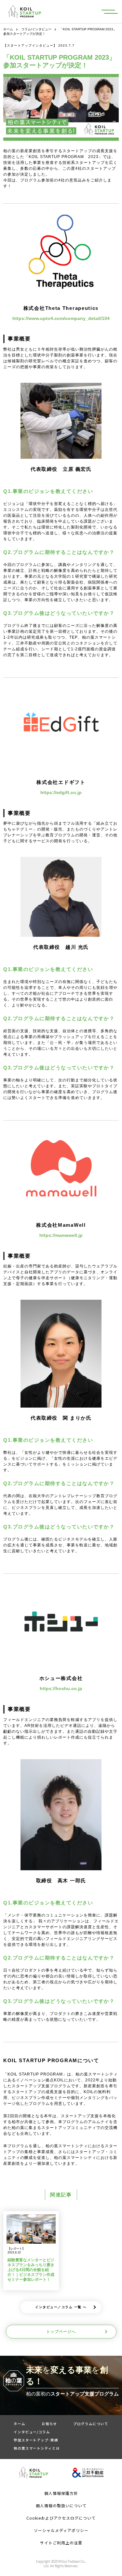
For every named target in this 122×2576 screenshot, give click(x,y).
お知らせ (49, 2424)
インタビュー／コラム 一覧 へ (61, 2307)
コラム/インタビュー (36, 29)
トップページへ (61, 2332)
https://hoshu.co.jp (61, 1688)
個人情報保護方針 (61, 2493)
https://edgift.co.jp (61, 792)
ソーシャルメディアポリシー (61, 2530)
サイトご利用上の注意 (61, 2543)
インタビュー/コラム (32, 2432)
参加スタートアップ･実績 (36, 2440)
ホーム (8, 29)
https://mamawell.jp (61, 1235)
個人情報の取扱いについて (61, 2505)
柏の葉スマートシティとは (37, 2448)
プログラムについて (91, 2424)
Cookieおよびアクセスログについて (61, 2518)
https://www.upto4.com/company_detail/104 (61, 318)
